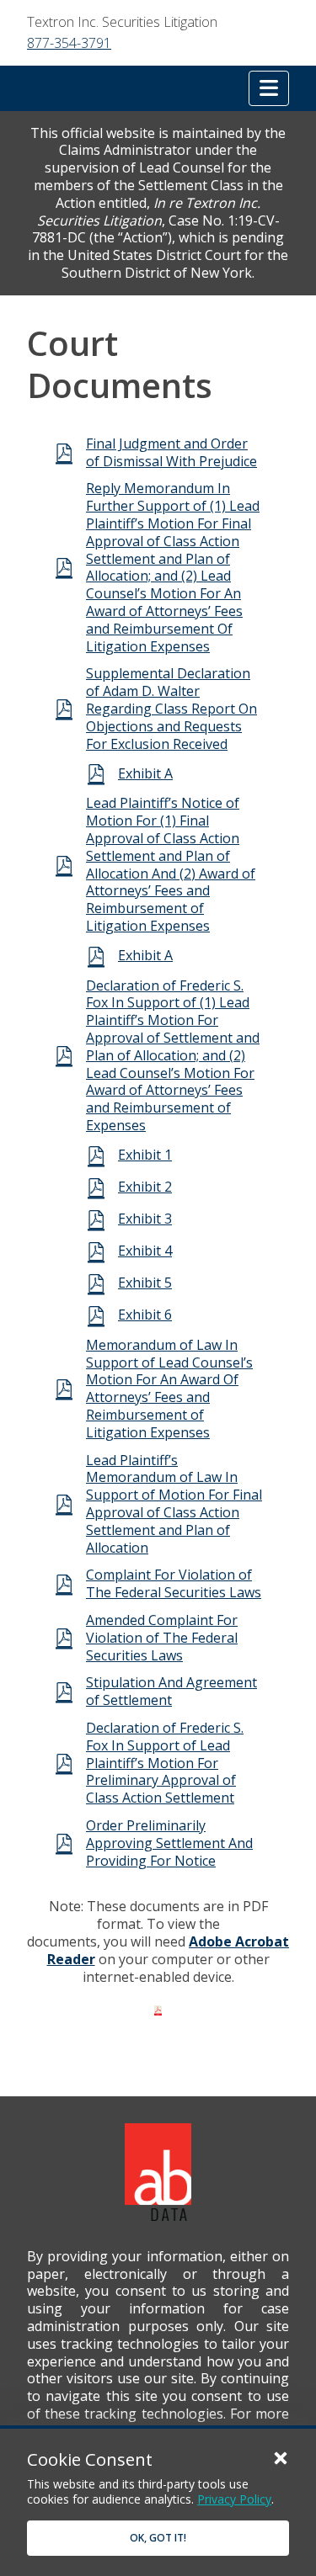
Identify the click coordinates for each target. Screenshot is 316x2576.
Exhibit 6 (145, 1315)
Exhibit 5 (145, 1283)
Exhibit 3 (145, 1219)
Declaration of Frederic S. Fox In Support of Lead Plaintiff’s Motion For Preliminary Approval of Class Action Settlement (165, 1763)
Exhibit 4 (145, 1251)
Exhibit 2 (145, 1187)
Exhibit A (145, 773)
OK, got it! (158, 2538)
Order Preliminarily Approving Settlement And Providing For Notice (169, 1843)
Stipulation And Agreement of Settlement (171, 1691)
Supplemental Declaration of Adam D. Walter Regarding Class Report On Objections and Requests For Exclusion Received (171, 708)
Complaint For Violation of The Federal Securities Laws (174, 1583)
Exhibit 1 (145, 1155)
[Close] (281, 2457)
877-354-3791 (69, 43)
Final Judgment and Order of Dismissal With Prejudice (171, 452)
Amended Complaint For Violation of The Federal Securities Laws (162, 1638)
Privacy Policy (234, 2499)
